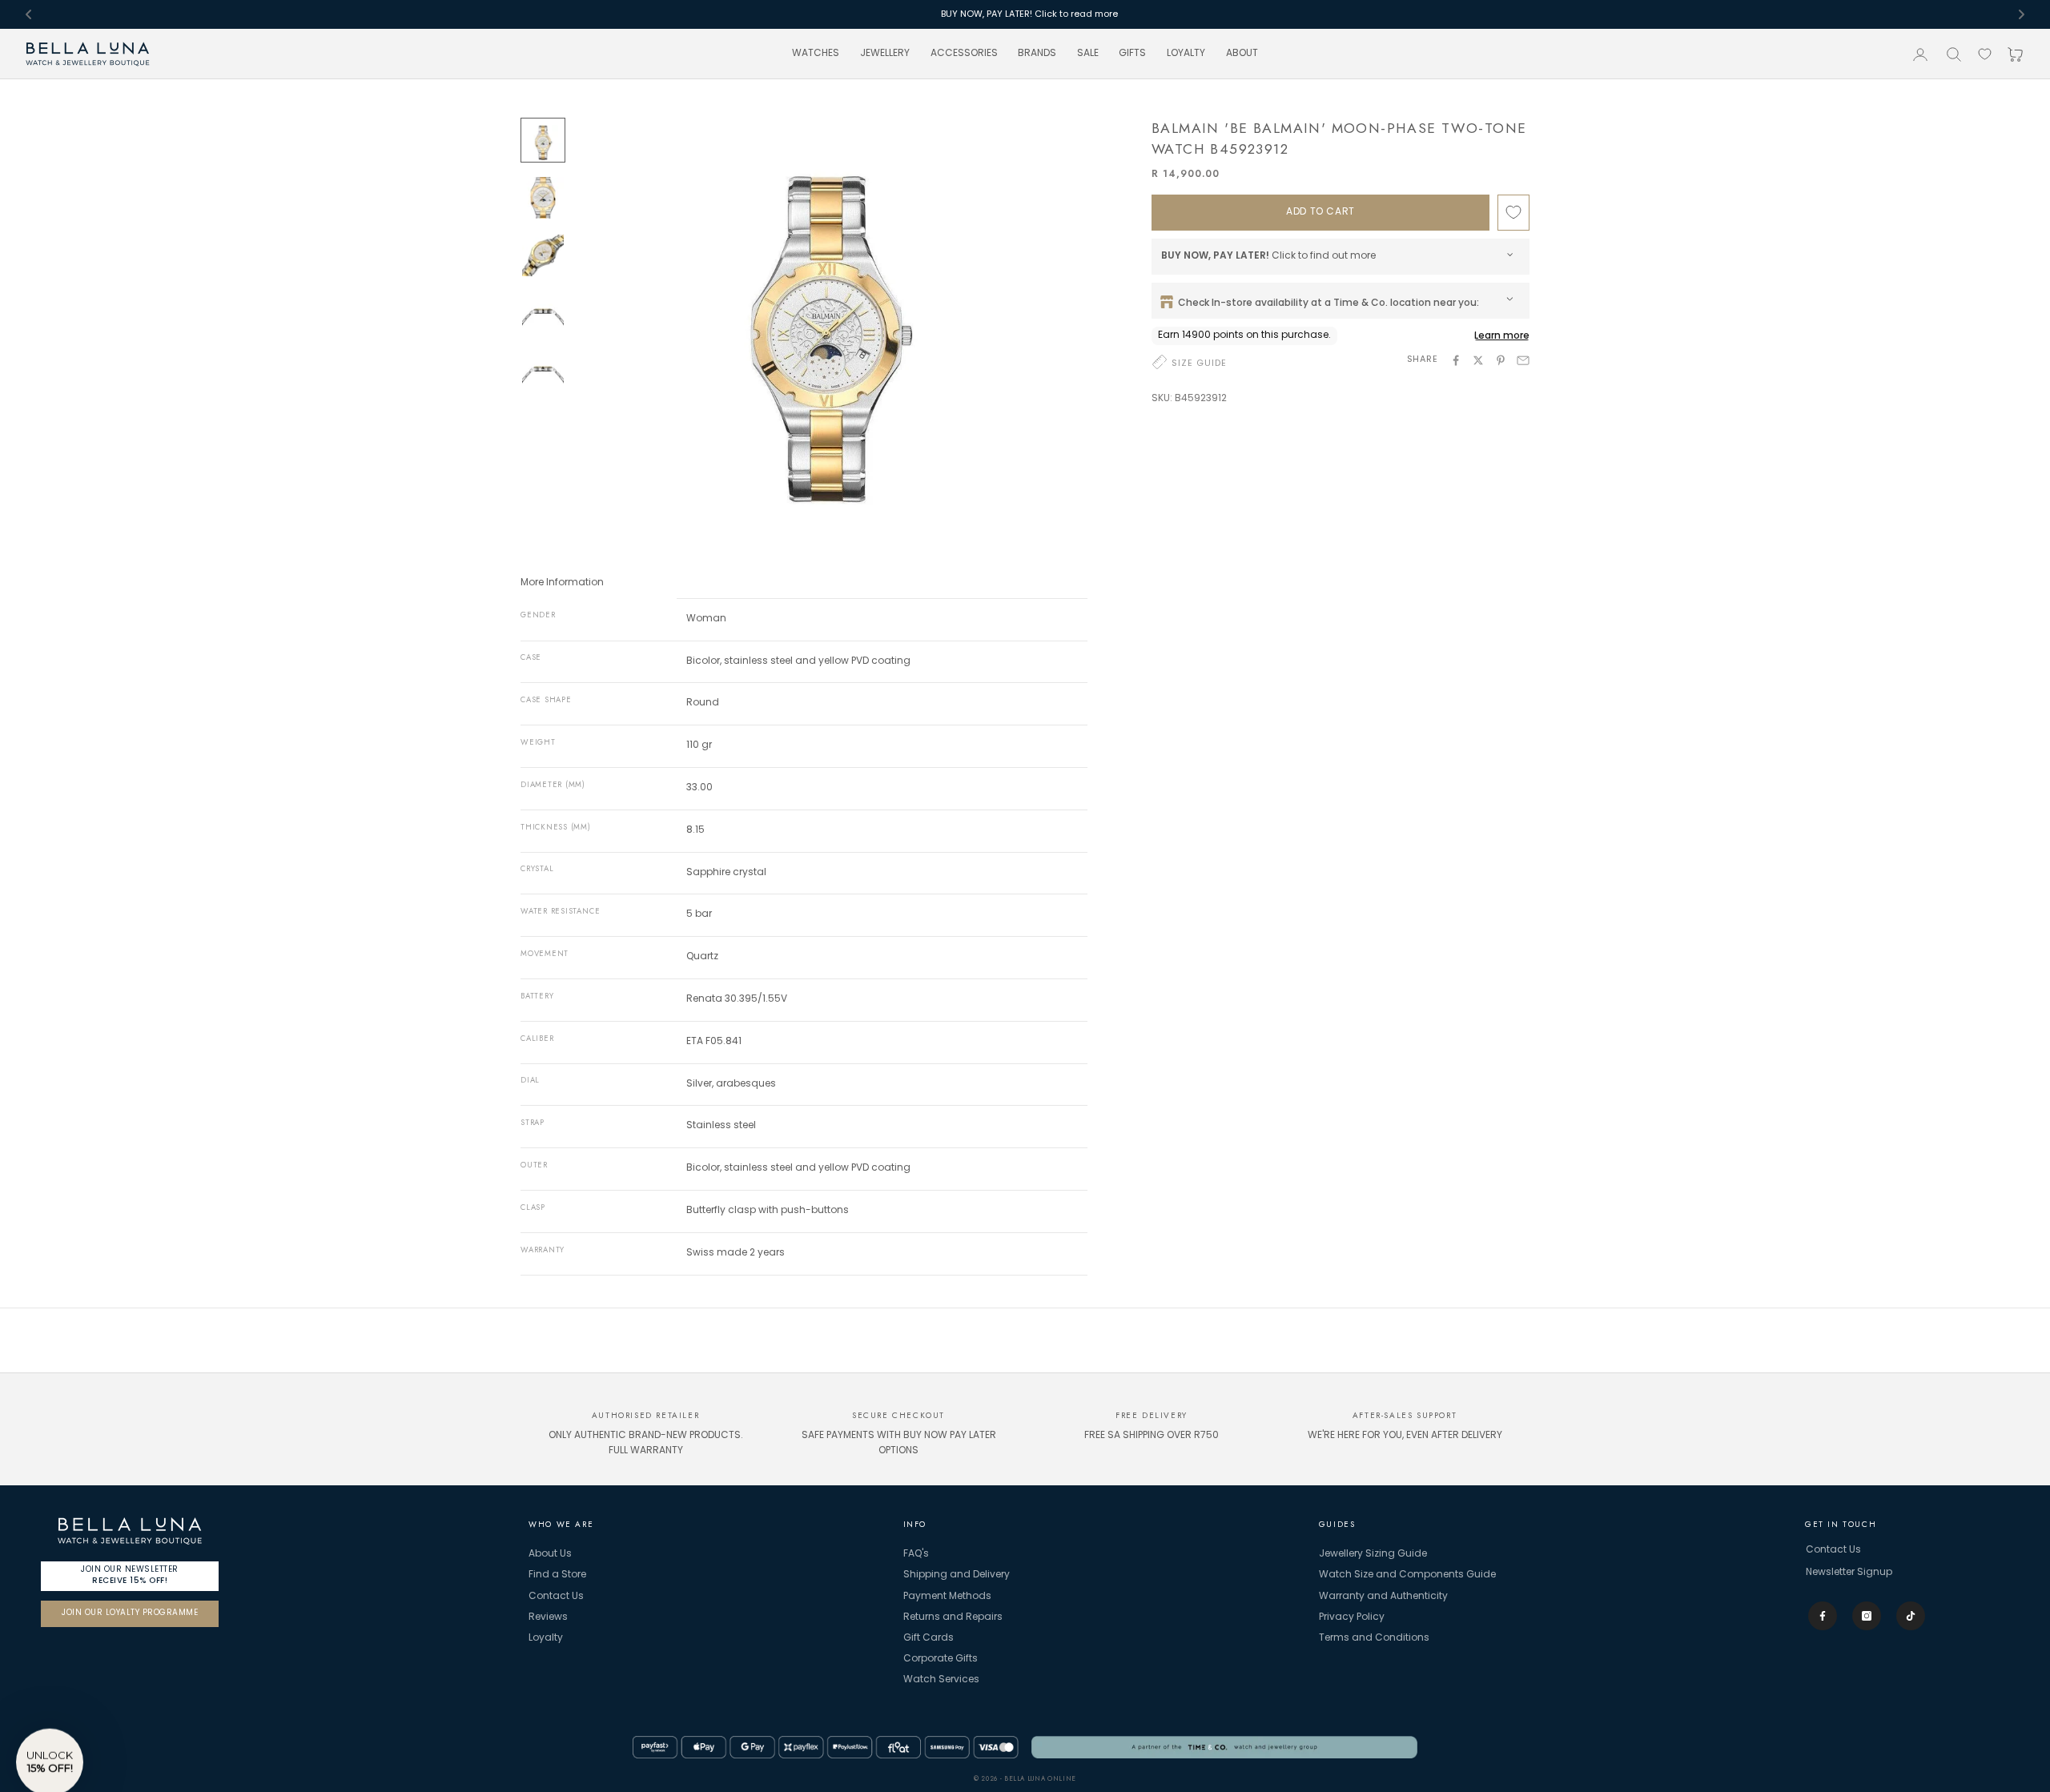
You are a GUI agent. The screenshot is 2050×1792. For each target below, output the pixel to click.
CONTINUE (1025, 1002)
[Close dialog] (1132, 757)
